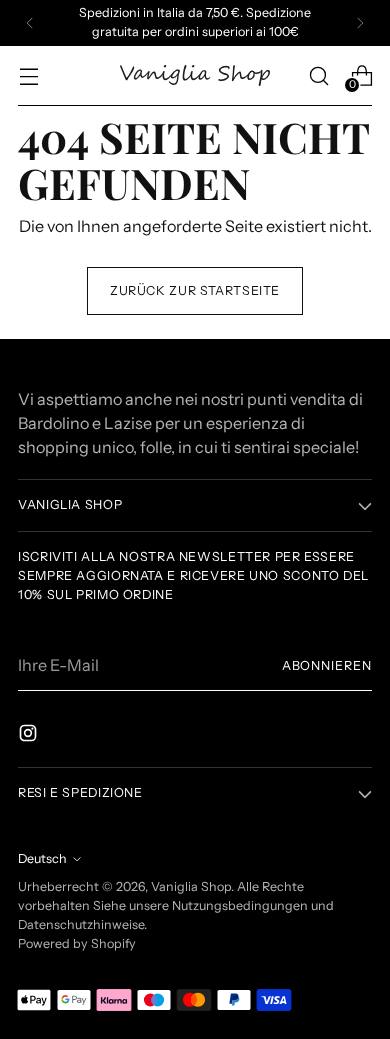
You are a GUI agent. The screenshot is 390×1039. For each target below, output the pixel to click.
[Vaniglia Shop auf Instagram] (30, 736)
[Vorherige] (30, 23)
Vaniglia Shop (191, 886)
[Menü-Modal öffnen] (28, 75)
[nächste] (360, 23)
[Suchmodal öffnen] (318, 75)
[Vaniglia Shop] (195, 75)
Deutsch (42, 858)
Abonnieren (327, 665)
